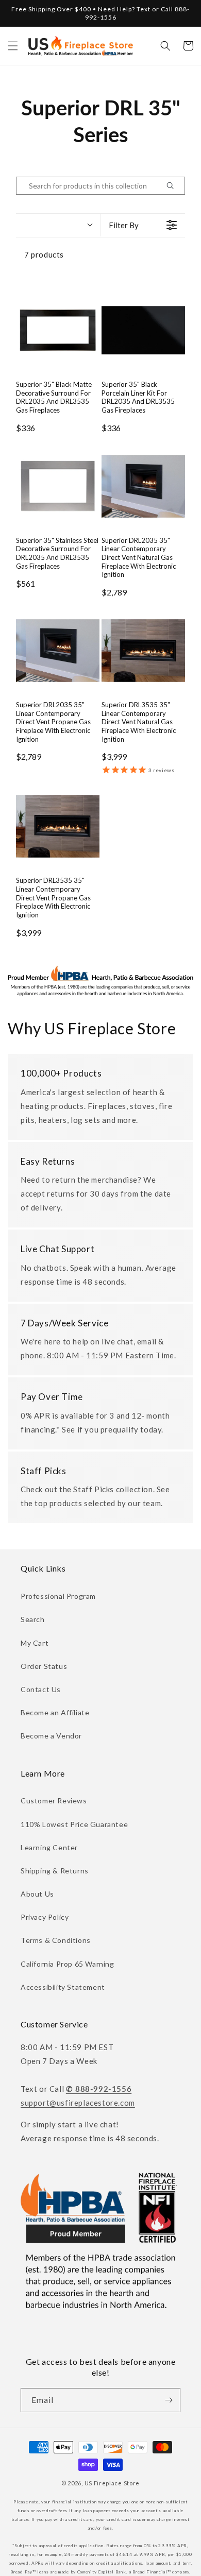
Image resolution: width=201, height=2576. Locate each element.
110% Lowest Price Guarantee (74, 1824)
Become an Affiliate (55, 1712)
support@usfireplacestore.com (78, 2103)
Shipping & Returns (55, 1871)
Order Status (44, 1666)
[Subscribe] (169, 2400)
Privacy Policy (45, 1917)
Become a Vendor (51, 1736)
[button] (13, 46)
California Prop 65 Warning (68, 1964)
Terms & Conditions (56, 1940)
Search (33, 1619)
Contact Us (41, 1689)
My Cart (35, 1643)
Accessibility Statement (63, 1987)
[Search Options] (174, 186)
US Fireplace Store (112, 2483)
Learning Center (49, 1847)
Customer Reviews (54, 1801)
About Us (37, 1894)
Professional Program (58, 1596)
